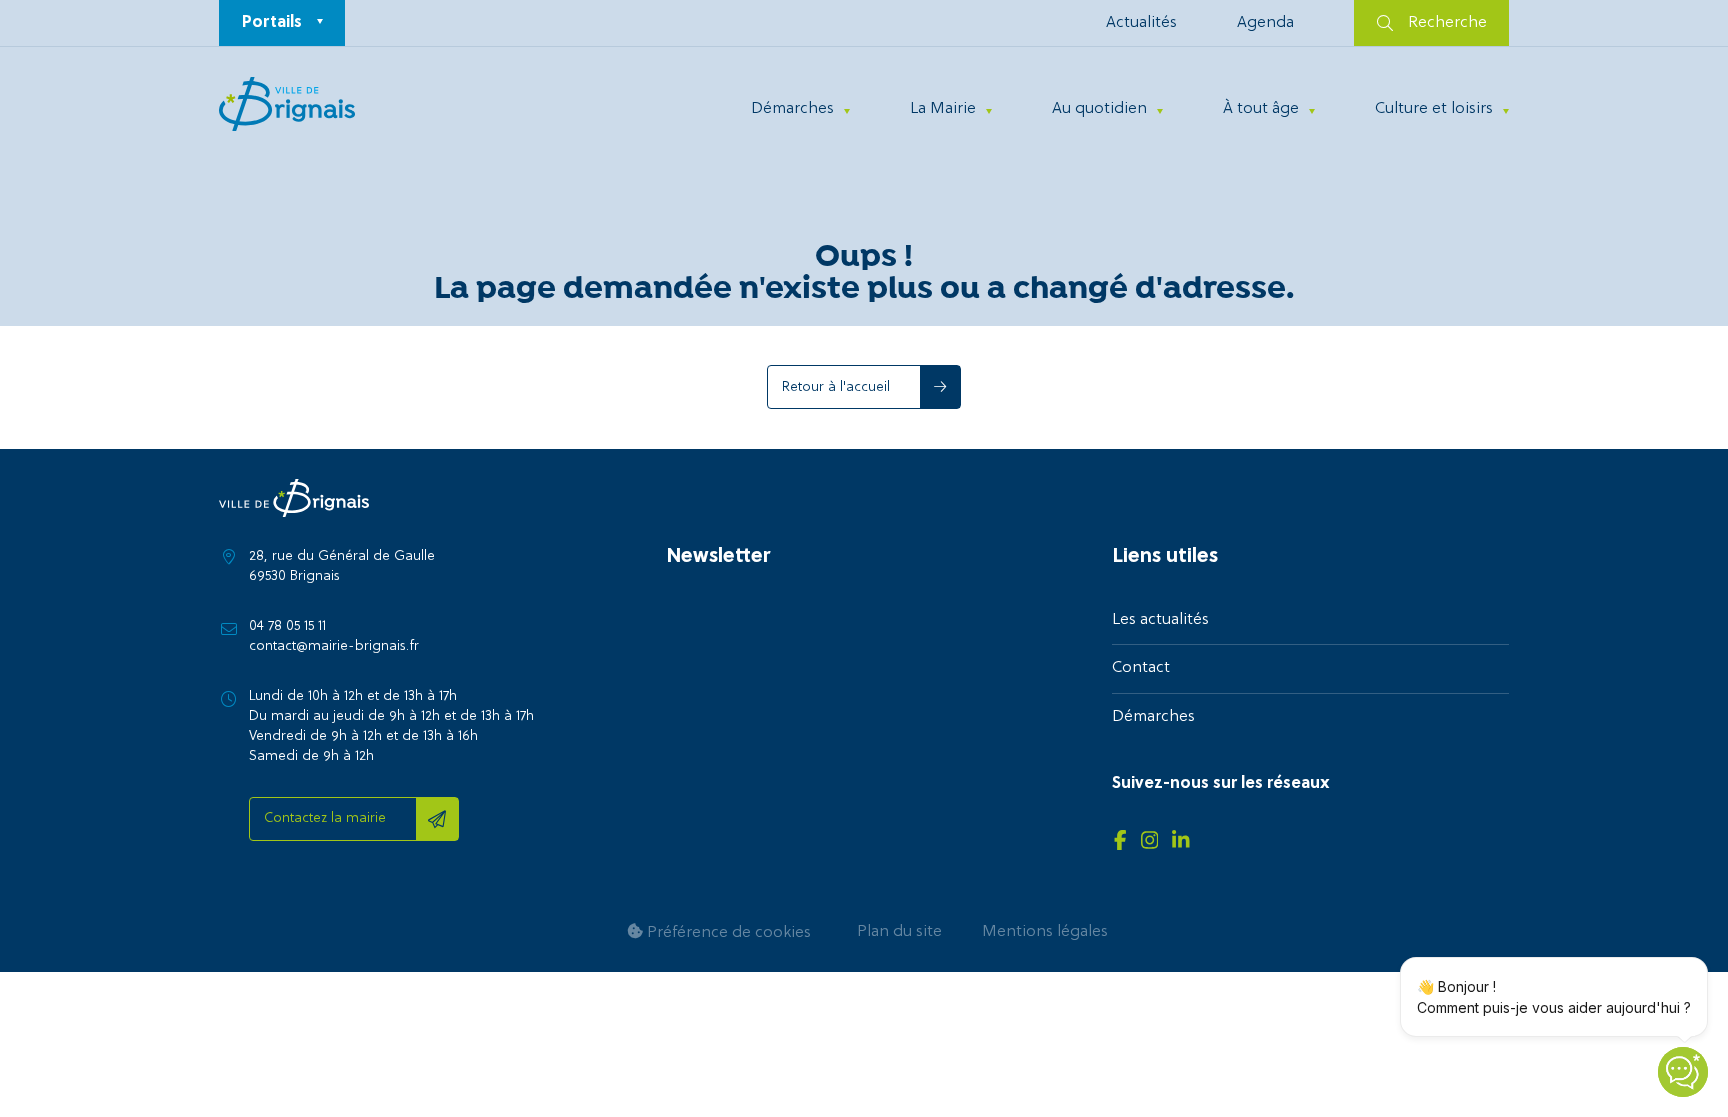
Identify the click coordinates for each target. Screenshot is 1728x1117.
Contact (1141, 668)
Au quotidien (1099, 109)
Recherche (1447, 23)
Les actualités (1160, 620)
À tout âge (1261, 109)
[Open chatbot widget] (1683, 1072)
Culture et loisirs (1434, 109)
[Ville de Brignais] (287, 104)
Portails (272, 23)
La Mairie (943, 109)
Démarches (792, 109)
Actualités (1141, 23)
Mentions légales (1045, 932)
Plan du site (899, 932)
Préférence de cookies (727, 933)
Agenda (1265, 23)
